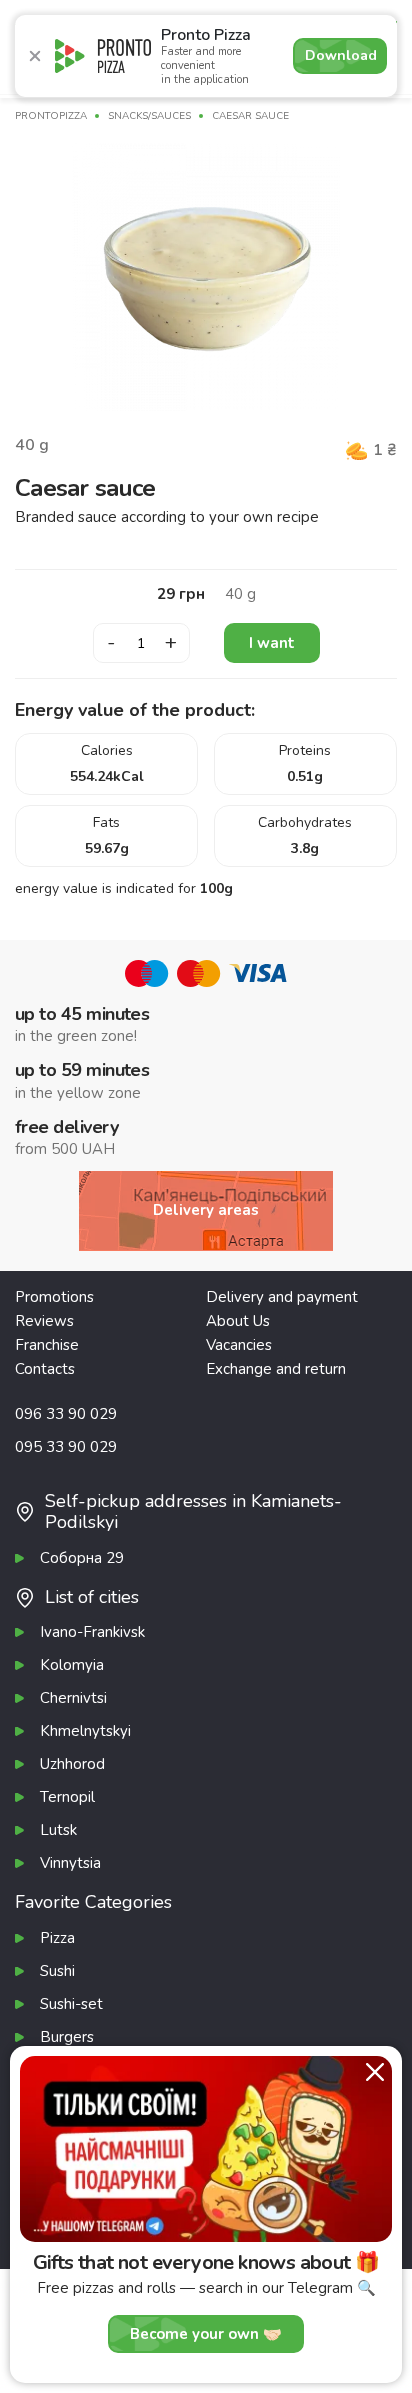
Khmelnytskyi (85, 1731)
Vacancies (239, 1345)
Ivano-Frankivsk (92, 1632)
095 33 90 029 (66, 1447)
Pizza (57, 1938)
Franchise (47, 1345)
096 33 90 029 (66, 1414)
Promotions (54, 1297)
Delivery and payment (282, 1297)
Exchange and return (276, 1369)
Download (341, 55)
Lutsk (58, 1830)
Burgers (67, 2037)
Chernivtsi (73, 1698)
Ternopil (67, 1797)
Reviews (44, 1321)
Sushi (57, 1971)
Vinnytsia (70, 1863)
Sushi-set (71, 2004)
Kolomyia (72, 1665)
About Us (238, 1321)
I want (272, 643)
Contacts (45, 1369)
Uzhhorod (72, 1764)
